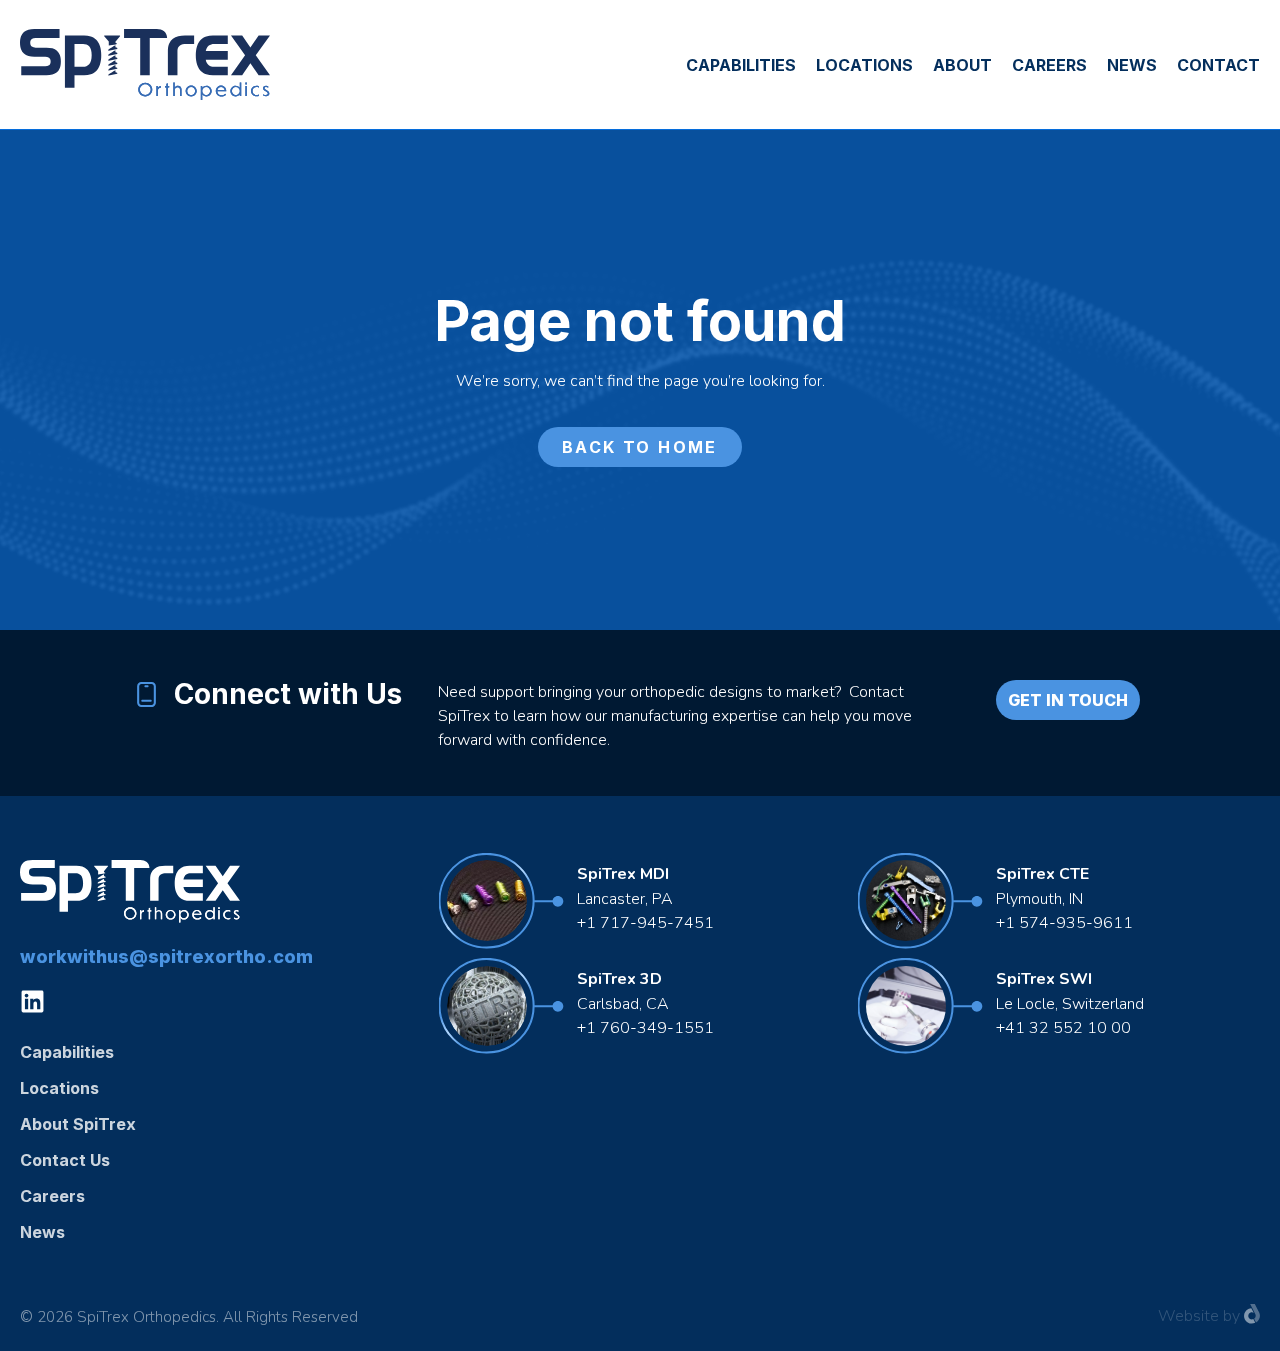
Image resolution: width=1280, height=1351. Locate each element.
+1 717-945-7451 (645, 923)
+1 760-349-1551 (645, 1028)
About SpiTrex (78, 1124)
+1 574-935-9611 (1066, 923)
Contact (1218, 65)
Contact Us (65, 1160)
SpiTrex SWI (1044, 979)
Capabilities (741, 65)
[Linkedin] (32, 1001)
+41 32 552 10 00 (1063, 1028)
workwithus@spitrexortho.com (166, 956)
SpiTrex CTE (1042, 874)
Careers (1049, 65)
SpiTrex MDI (623, 874)
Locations (864, 65)
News (1132, 65)
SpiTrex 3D (619, 979)
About (962, 65)
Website (1188, 1316)
